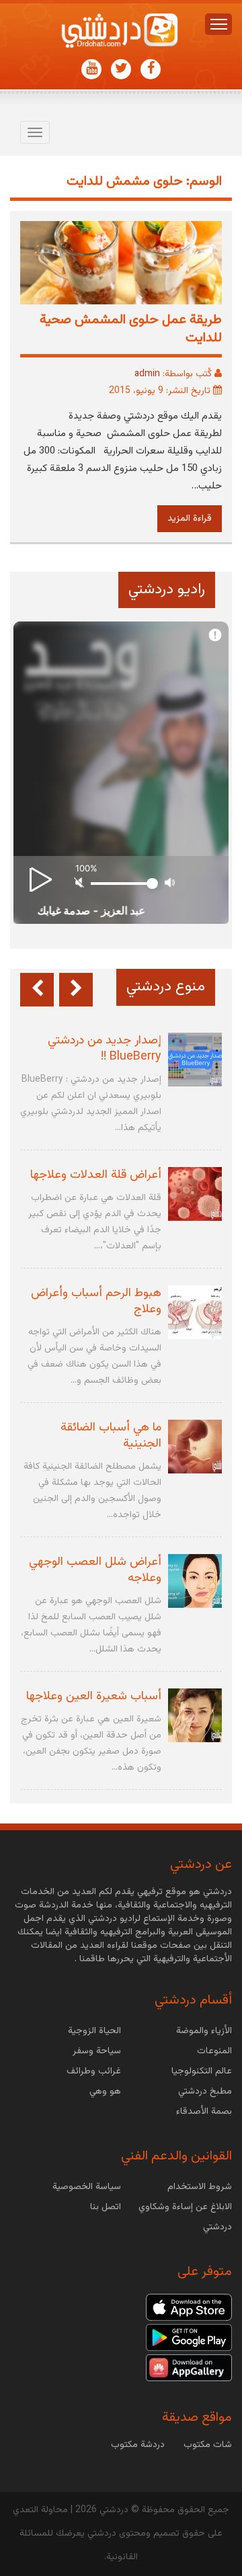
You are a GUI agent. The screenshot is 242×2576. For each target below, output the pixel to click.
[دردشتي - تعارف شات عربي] (189, 2308)
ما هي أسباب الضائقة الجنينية (111, 1436)
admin (147, 374)
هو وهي (105, 2092)
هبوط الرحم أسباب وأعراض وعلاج (96, 1301)
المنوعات (214, 2051)
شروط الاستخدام (200, 2187)
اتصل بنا (106, 2207)
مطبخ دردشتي (205, 2092)
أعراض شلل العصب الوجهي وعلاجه (95, 1570)
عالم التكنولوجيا (202, 2071)
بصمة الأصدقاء (204, 2112)
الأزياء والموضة (204, 2031)
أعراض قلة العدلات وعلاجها (96, 1175)
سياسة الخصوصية (87, 2187)
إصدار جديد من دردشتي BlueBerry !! (105, 1049)
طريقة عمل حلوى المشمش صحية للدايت (131, 329)
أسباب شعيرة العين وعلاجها (94, 1697)
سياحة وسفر (97, 2051)
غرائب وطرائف (94, 2071)
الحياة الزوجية (94, 2031)
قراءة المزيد (190, 519)
